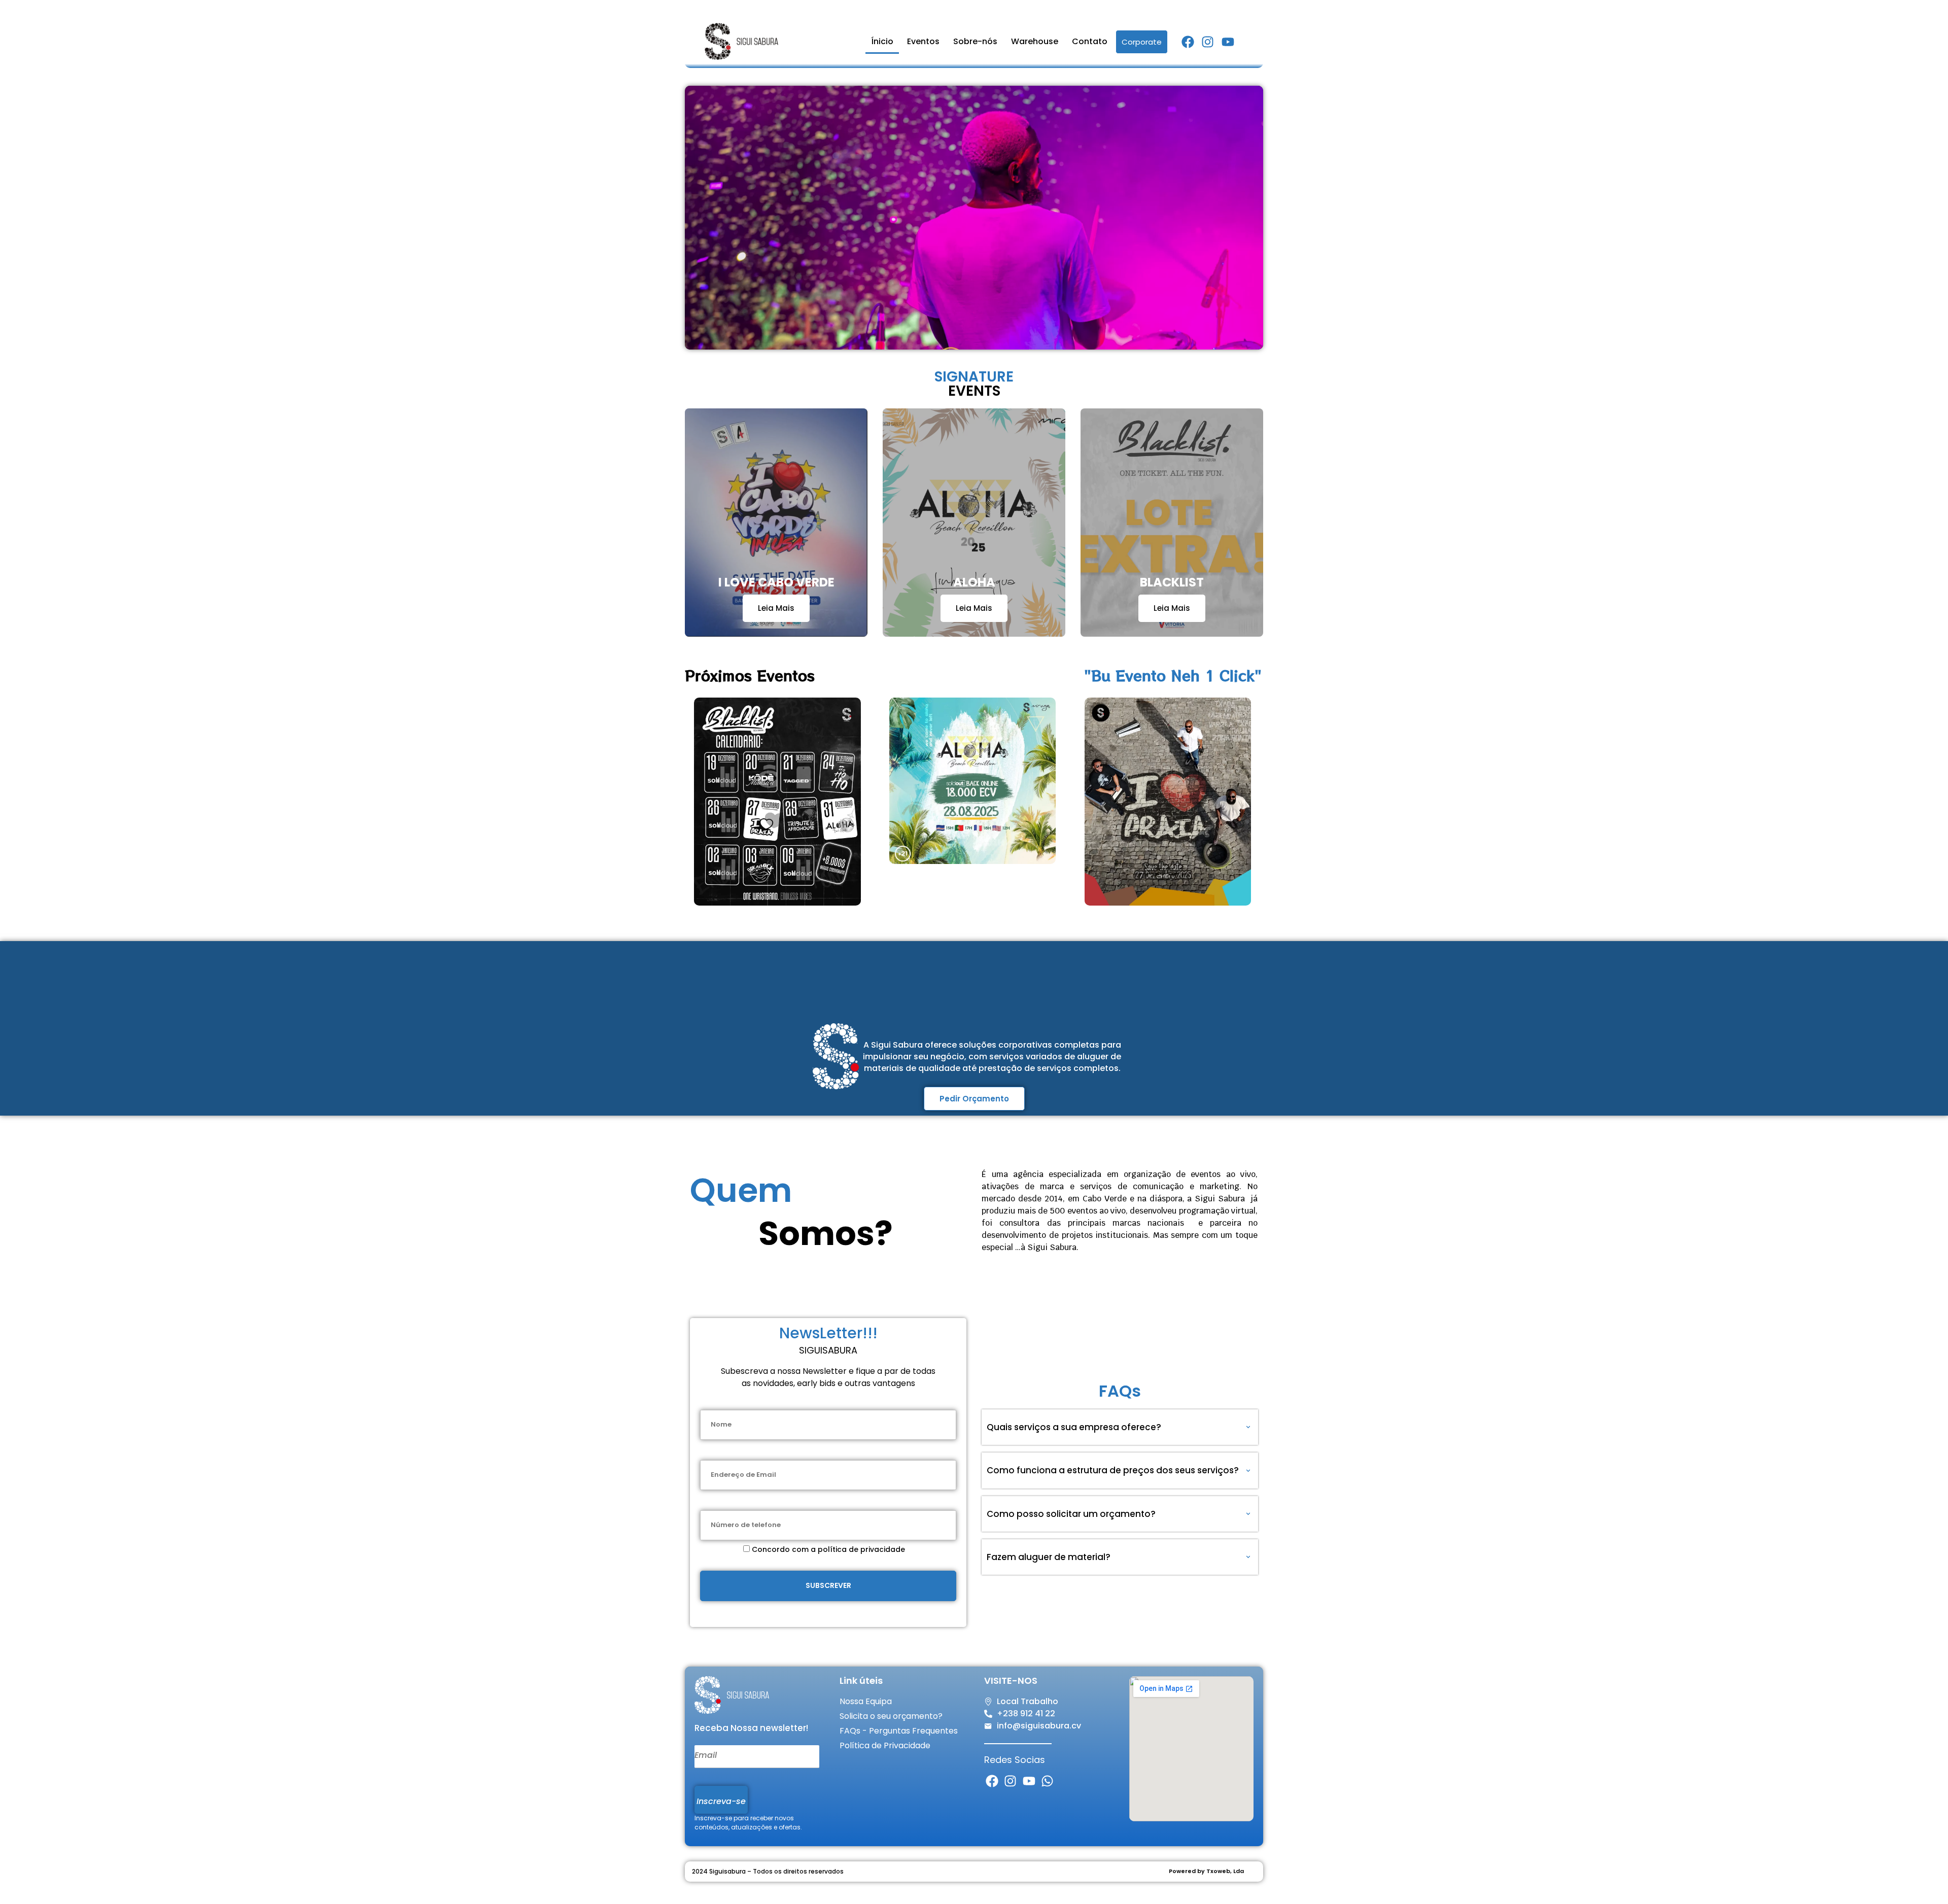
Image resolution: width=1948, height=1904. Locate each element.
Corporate (1142, 42)
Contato (1090, 41)
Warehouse (1035, 41)
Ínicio (882, 41)
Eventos (923, 41)
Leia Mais (776, 608)
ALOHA (974, 582)
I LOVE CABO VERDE (776, 582)
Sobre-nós (975, 41)
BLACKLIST (1172, 582)
